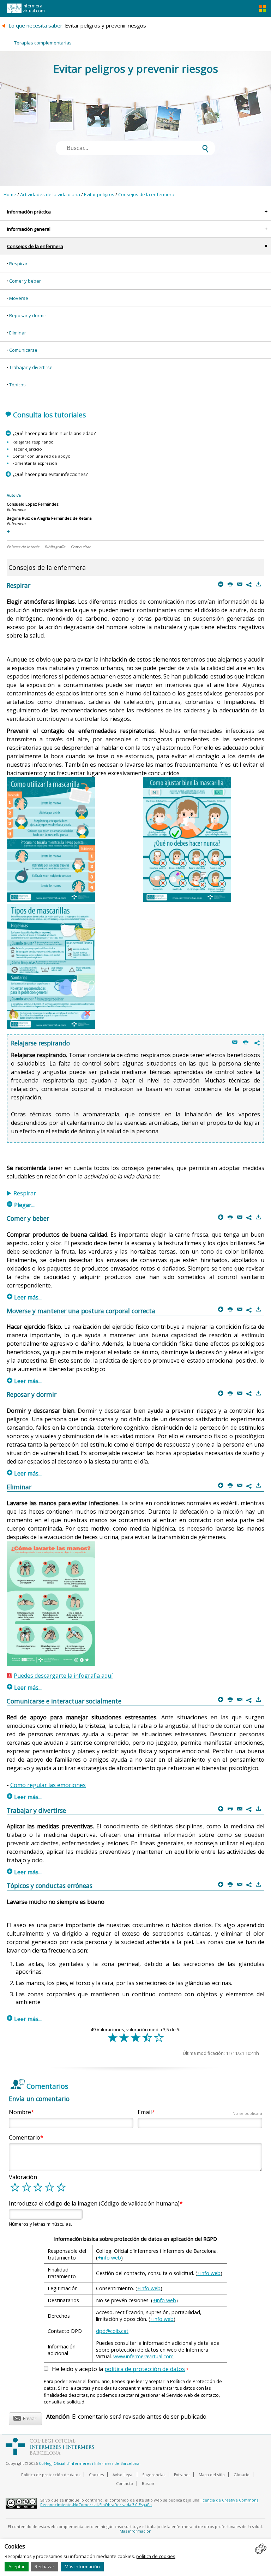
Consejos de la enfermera (146, 194)
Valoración (23, 2177)
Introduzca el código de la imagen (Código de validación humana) (94, 2203)
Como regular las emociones (48, 1785)
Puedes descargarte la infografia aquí (63, 1676)
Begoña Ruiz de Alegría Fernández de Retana (49, 518)
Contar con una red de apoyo (41, 456)
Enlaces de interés (23, 547)
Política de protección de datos (51, 2475)
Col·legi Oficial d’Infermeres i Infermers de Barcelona (89, 2463)
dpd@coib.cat (112, 2331)
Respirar (18, 264)
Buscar (148, 2483)
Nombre (20, 2112)
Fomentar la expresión (35, 463)
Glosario (242, 2475)
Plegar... (21, 1205)
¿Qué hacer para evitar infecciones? (50, 474)
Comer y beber (25, 281)
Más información (82, 2566)
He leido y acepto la (120, 2369)
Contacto (125, 2483)
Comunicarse (23, 350)
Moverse (19, 298)
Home (10, 194)
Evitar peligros (99, 194)
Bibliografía (55, 547)
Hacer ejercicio (27, 449)
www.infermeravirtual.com (143, 2356)
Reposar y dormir (28, 315)
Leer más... (24, 1297)
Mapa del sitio (212, 2475)
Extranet (182, 2475)
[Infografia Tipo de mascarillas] (51, 1027)
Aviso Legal (123, 2475)
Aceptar (17, 2566)
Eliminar (18, 333)
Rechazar (44, 2566)
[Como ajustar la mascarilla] (187, 900)
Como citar (80, 547)
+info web (109, 2258)
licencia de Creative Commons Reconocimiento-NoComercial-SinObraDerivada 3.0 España (149, 2502)
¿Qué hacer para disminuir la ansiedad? (54, 433)
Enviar (25, 2417)
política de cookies (156, 2556)
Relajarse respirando (33, 442)
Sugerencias (154, 2475)
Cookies (96, 2475)
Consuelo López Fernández (33, 504)
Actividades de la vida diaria (50, 194)
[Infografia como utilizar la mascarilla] (51, 900)
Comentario (25, 2137)
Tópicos (17, 385)
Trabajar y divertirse (31, 367)
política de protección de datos (145, 2369)
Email (200, 2112)
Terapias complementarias (43, 43)
